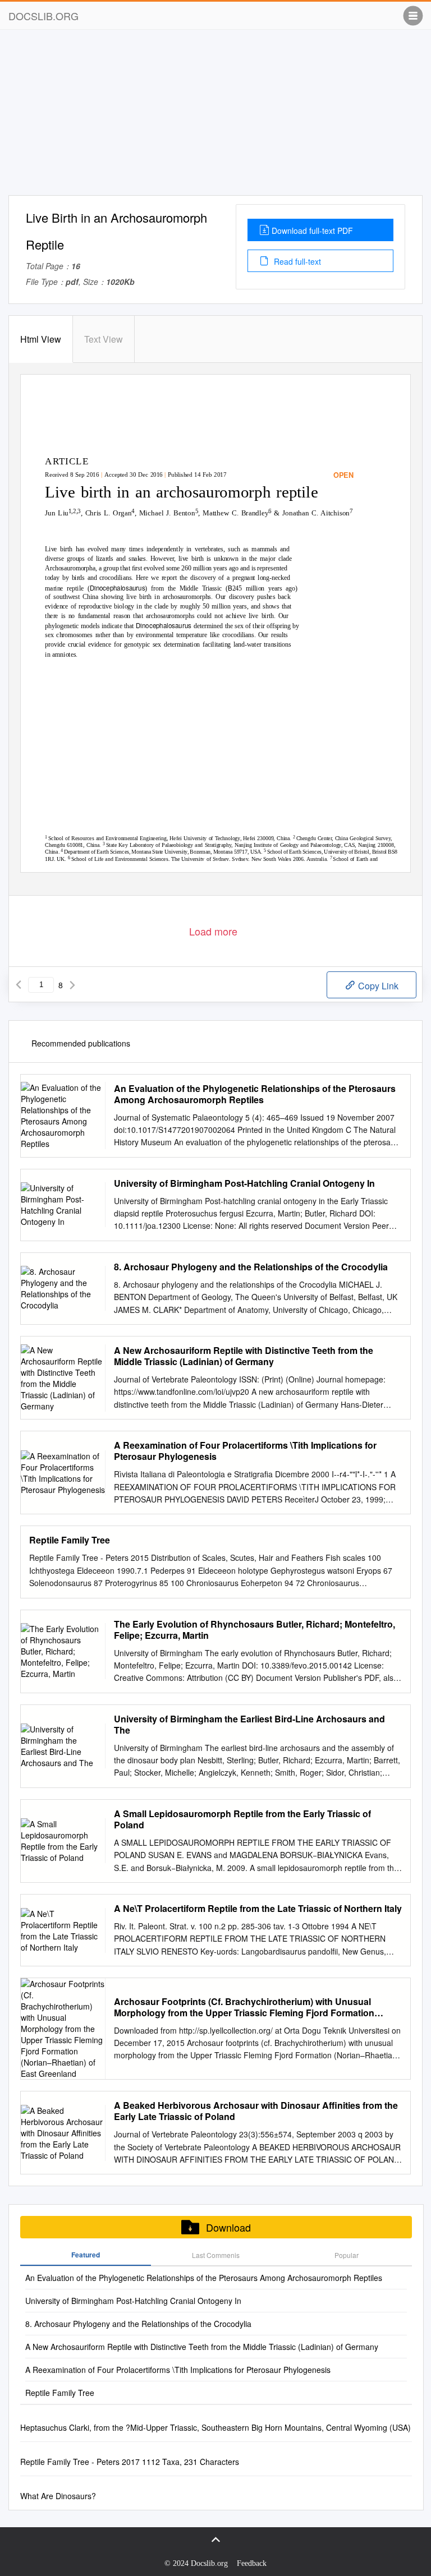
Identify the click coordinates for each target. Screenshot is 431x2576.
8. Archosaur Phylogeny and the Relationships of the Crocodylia (251, 1267)
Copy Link (377, 986)
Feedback (252, 2563)
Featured (86, 2255)
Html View (41, 339)
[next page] (72, 985)
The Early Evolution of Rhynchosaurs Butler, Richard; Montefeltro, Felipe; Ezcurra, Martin (255, 1630)
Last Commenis (216, 2255)
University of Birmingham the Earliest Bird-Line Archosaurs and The (249, 1725)
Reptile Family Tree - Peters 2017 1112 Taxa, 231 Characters (130, 2462)
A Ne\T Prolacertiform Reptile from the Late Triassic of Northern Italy (258, 1909)
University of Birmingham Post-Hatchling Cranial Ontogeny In (244, 1183)
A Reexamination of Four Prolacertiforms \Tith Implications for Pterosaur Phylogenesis (245, 1451)
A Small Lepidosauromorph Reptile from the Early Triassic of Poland (242, 1819)
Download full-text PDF (312, 231)
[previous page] (19, 985)
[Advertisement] (215, 117)
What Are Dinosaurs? (58, 2496)
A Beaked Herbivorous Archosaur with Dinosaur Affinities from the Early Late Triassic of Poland (256, 2111)
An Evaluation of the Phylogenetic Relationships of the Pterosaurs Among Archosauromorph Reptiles (255, 1094)
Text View (104, 339)
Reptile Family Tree (70, 1540)
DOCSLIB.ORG (43, 16)
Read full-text (296, 261)
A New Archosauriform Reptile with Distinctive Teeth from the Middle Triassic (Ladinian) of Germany (244, 1356)
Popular (347, 2255)
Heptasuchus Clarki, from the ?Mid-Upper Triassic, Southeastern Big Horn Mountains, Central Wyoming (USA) (215, 2427)
